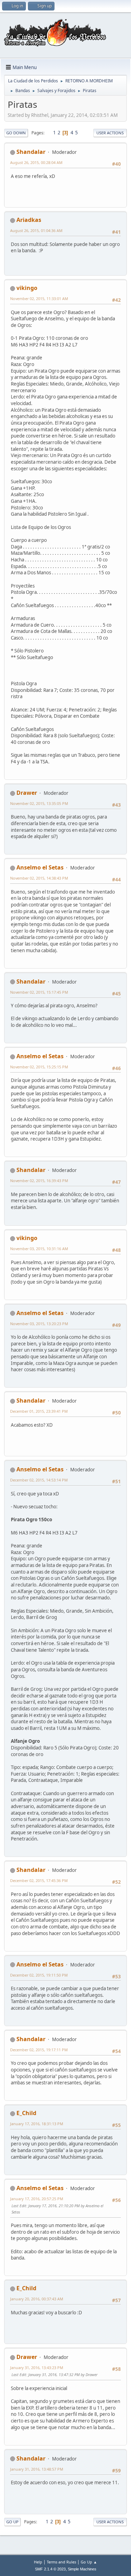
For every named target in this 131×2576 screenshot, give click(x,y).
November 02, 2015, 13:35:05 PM (39, 803)
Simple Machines (82, 2569)
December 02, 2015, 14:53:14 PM (39, 1480)
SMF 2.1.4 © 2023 (50, 2569)
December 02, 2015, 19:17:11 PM (39, 2050)
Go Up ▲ (89, 2562)
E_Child (26, 2113)
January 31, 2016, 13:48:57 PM (37, 2469)
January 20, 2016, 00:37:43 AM (37, 2299)
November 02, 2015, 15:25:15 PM (39, 1067)
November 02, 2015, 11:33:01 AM (39, 298)
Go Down (16, 133)
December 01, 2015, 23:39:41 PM (39, 1411)
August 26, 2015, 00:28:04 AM (36, 162)
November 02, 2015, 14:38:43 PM (39, 878)
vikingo (27, 288)
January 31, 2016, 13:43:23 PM (37, 2368)
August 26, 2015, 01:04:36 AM (36, 230)
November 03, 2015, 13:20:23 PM (39, 1324)
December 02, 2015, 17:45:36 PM (39, 1880)
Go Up (12, 2522)
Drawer (27, 793)
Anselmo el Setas (40, 867)
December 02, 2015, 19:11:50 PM (39, 1975)
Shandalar (31, 152)
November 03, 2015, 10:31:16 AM (39, 1249)
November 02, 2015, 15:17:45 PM (39, 992)
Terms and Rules (61, 2562)
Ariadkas (29, 220)
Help (38, 2562)
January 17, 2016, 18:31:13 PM (37, 2124)
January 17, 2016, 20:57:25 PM (37, 2199)
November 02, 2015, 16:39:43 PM (39, 1181)
